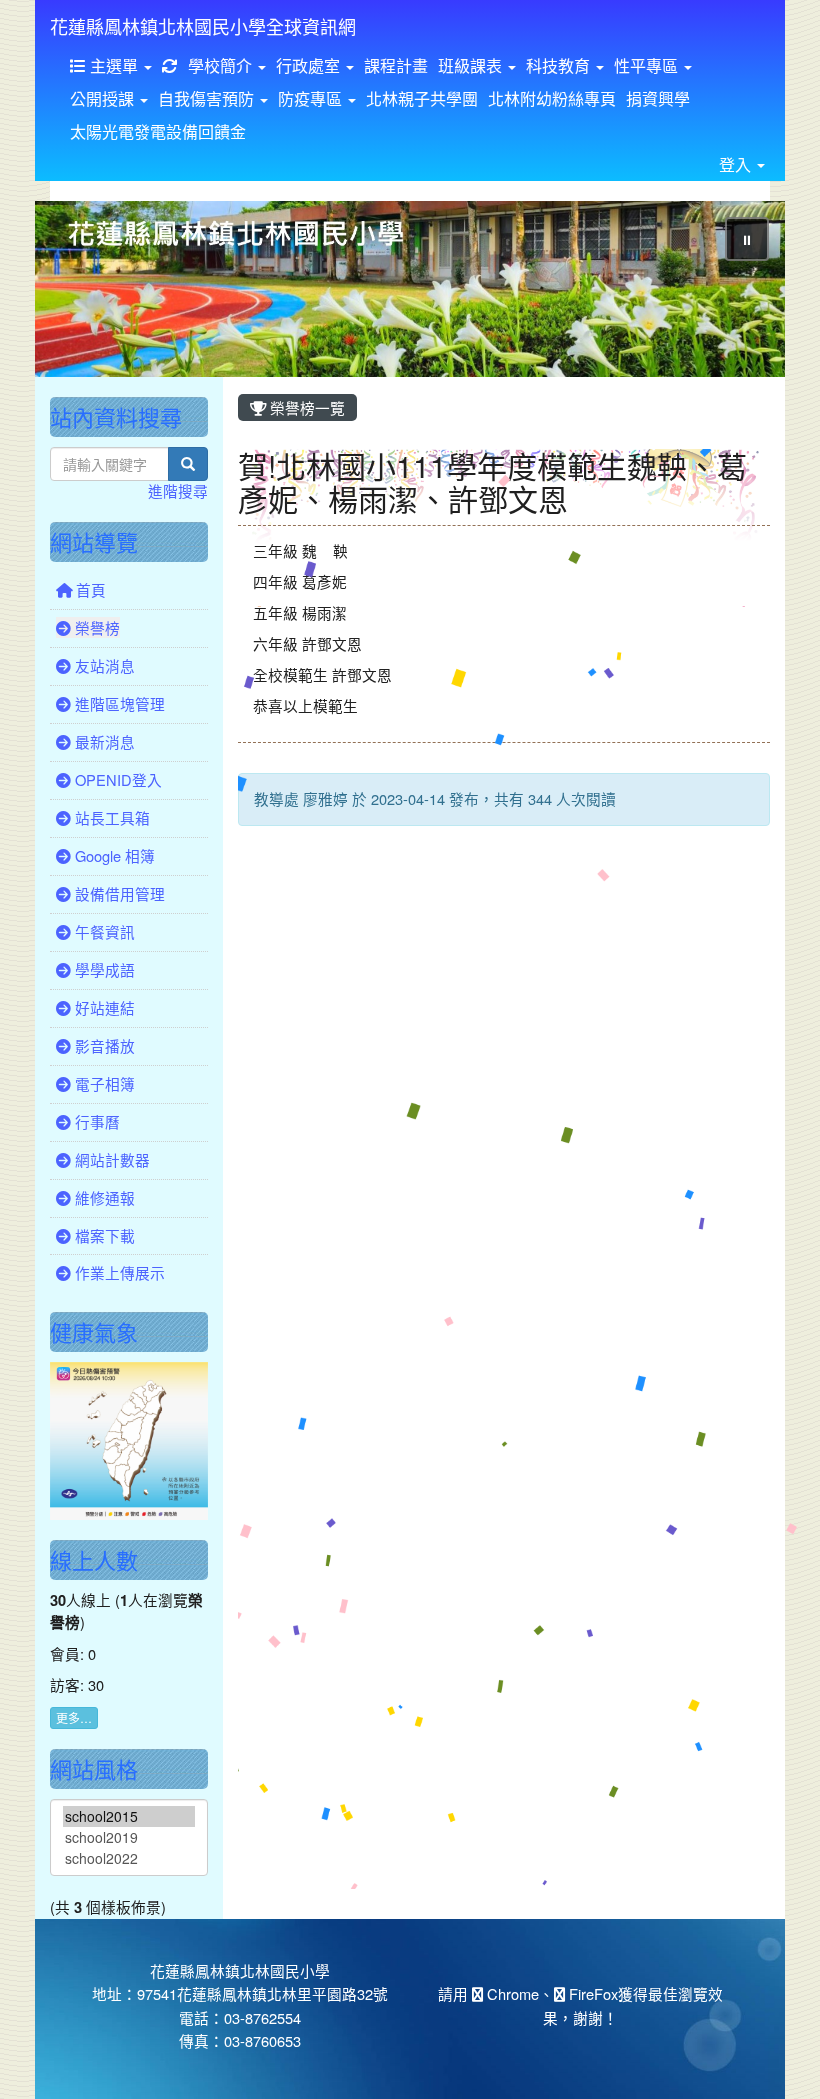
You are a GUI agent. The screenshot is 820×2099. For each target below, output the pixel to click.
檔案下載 (103, 1235)
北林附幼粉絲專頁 (552, 98)
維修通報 (103, 1197)
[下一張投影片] (737, 293)
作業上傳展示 (118, 1272)
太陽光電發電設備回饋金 (158, 131)
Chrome (511, 1993)
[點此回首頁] (410, 289)
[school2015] (129, 1816)
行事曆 (95, 1121)
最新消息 (103, 741)
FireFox (591, 1993)
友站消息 (103, 665)
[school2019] (129, 1837)
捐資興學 (658, 98)
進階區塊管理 (118, 703)
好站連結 (103, 1007)
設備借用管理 (118, 893)
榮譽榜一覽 (305, 407)
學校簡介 (222, 65)
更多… (74, 1717)
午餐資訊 (103, 931)
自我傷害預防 (208, 98)
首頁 (89, 589)
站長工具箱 (110, 817)
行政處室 (310, 65)
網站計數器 (110, 1159)
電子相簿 (103, 1083)
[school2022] (129, 1858)
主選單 (114, 65)
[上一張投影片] (83, 293)
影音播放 (103, 1045)
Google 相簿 (113, 855)
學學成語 (103, 969)
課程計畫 (396, 65)
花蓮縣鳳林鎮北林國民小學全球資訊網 (203, 26)
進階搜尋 (178, 490)
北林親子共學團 (422, 98)
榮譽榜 (95, 627)
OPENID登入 (116, 779)
